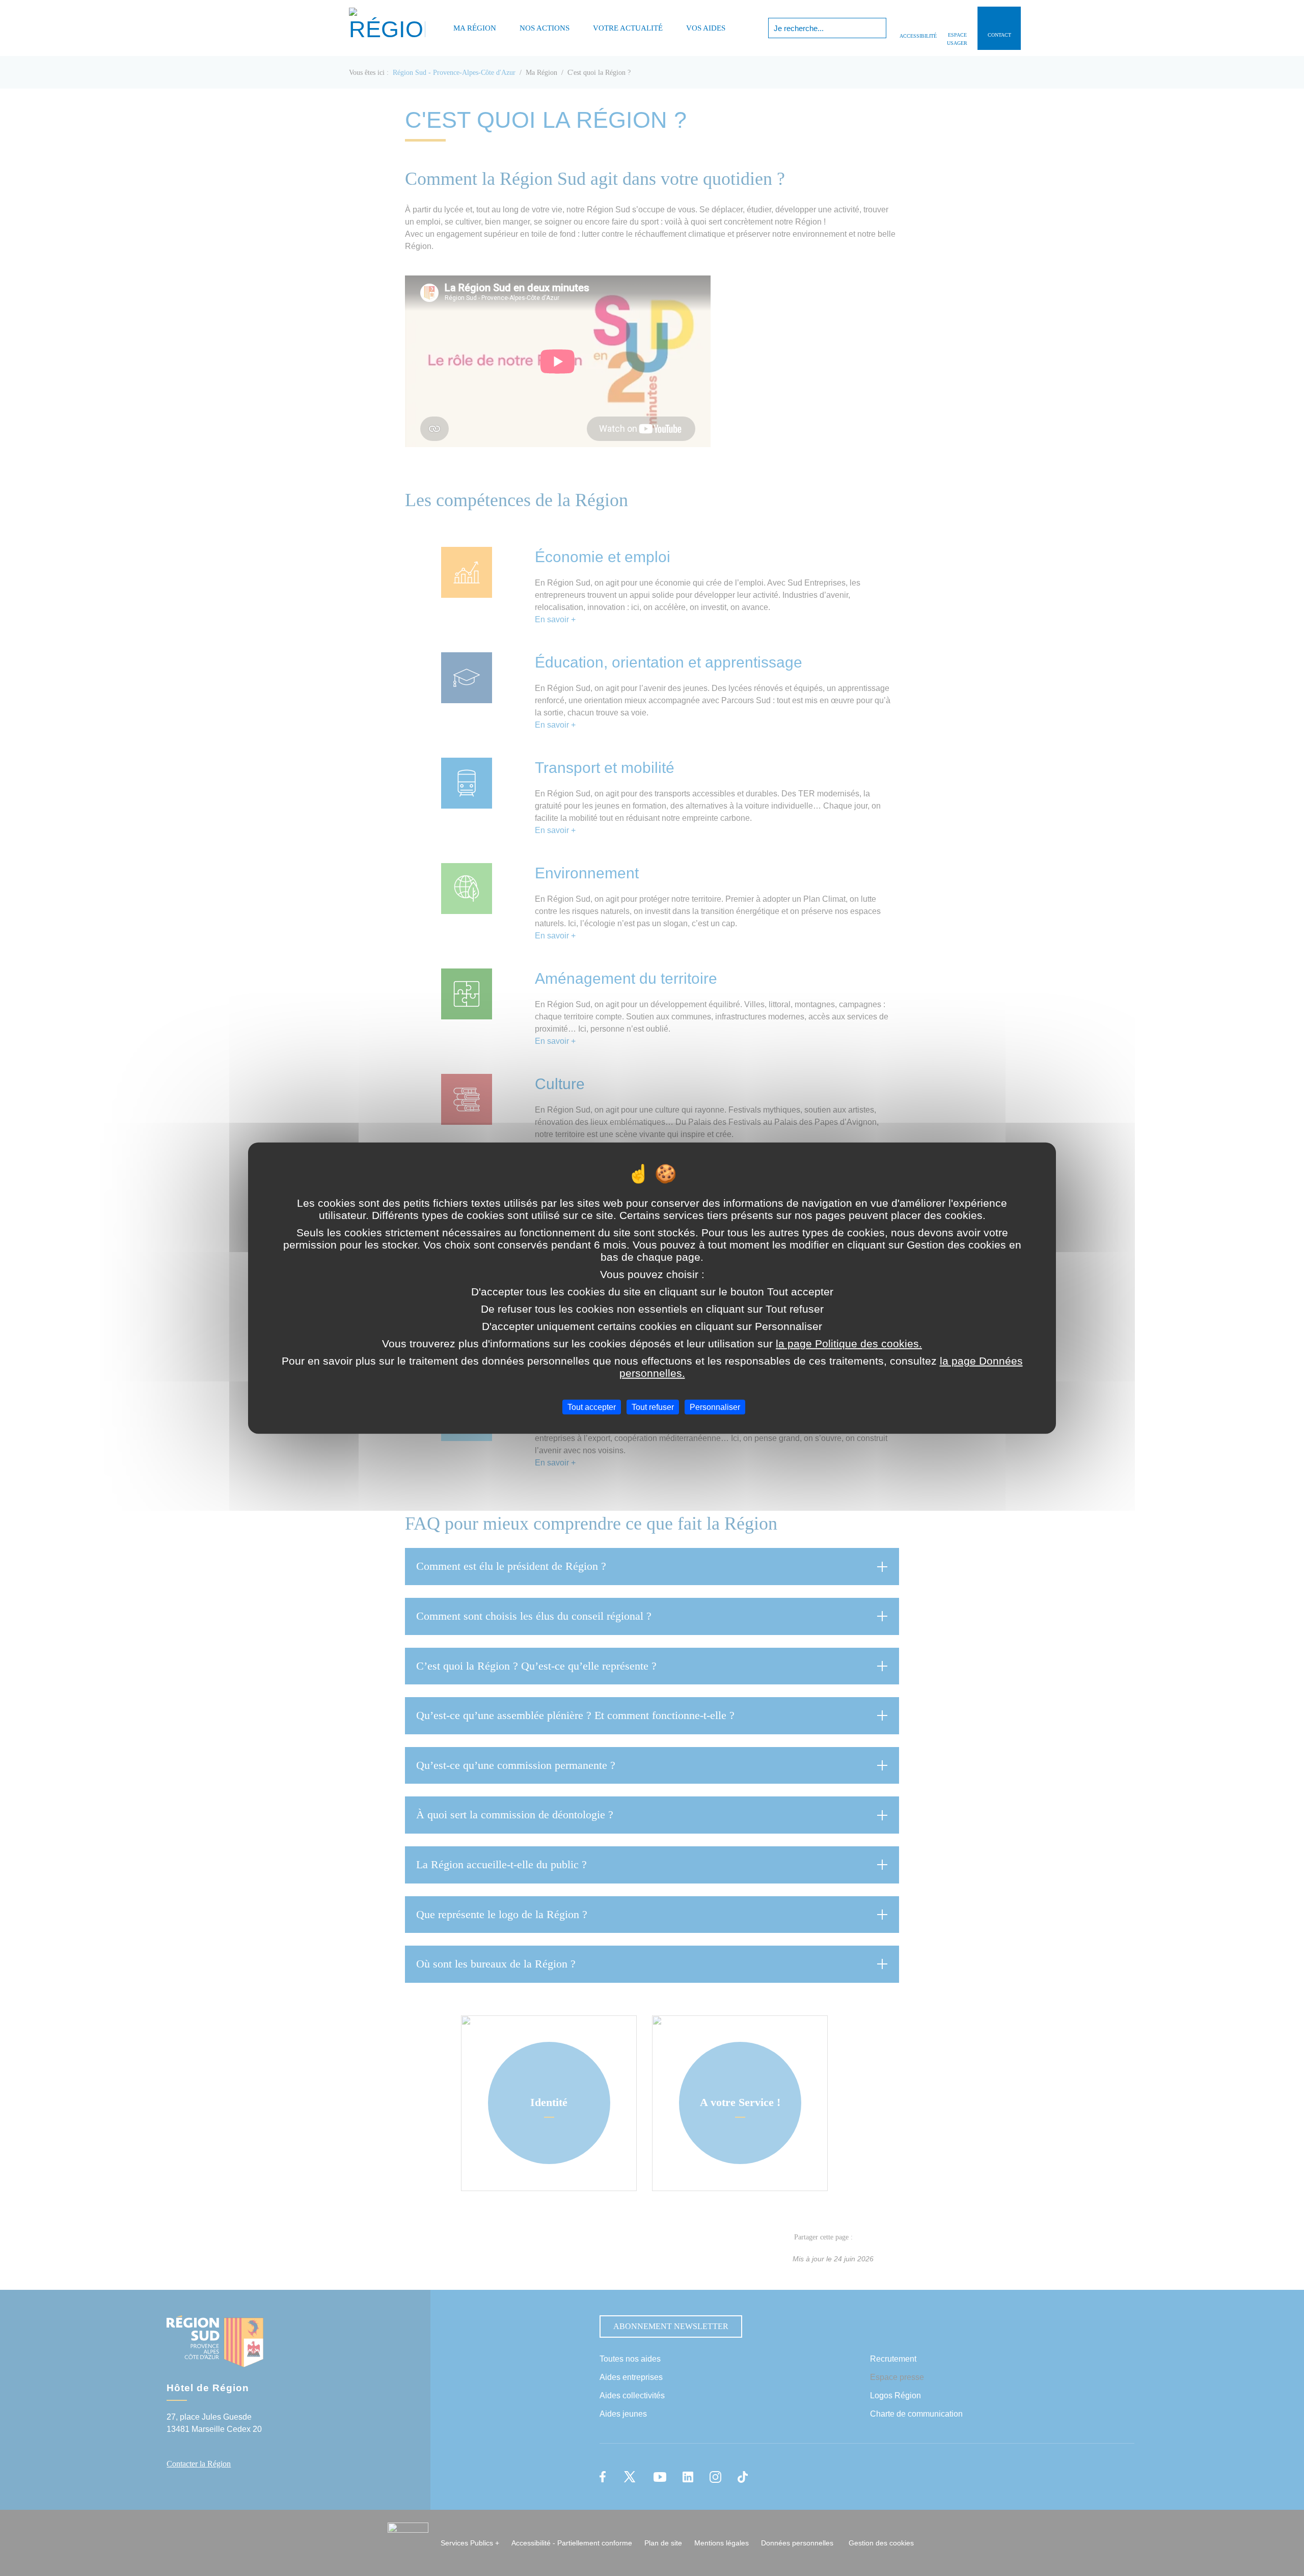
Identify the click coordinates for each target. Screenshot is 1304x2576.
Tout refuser (653, 1407)
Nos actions (545, 28)
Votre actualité (628, 28)
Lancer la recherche (877, 28)
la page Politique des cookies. (849, 1344)
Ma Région (475, 28)
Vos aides (706, 28)
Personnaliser (715, 1407)
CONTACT (999, 35)
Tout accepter (592, 1407)
